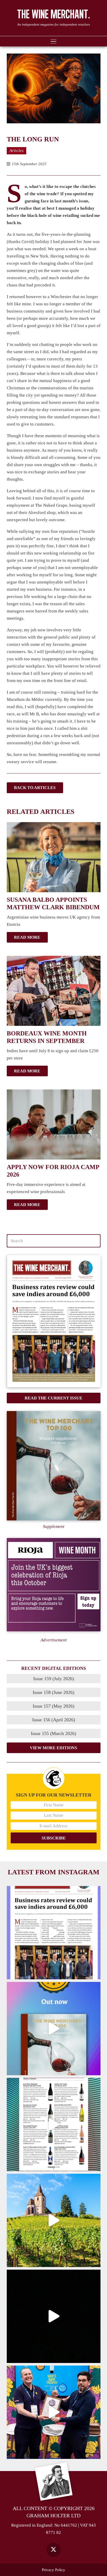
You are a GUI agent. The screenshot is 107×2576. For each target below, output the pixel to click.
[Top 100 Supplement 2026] (54, 1466)
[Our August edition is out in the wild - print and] (54, 1933)
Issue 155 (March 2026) (53, 1733)
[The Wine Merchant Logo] (53, 14)
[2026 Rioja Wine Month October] (54, 1585)
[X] (54, 2550)
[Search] (94, 1241)
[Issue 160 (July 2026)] (54, 1321)
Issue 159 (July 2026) (54, 1679)
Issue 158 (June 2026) (53, 1692)
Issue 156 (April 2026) (54, 1720)
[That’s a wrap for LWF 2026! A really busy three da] (54, 2412)
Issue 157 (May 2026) (53, 1706)
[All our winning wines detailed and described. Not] (54, 2029)
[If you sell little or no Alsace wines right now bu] (54, 2220)
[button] (53, 41)
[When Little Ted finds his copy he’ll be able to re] (54, 2316)
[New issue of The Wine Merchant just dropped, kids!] (54, 2124)
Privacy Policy (53, 2570)
